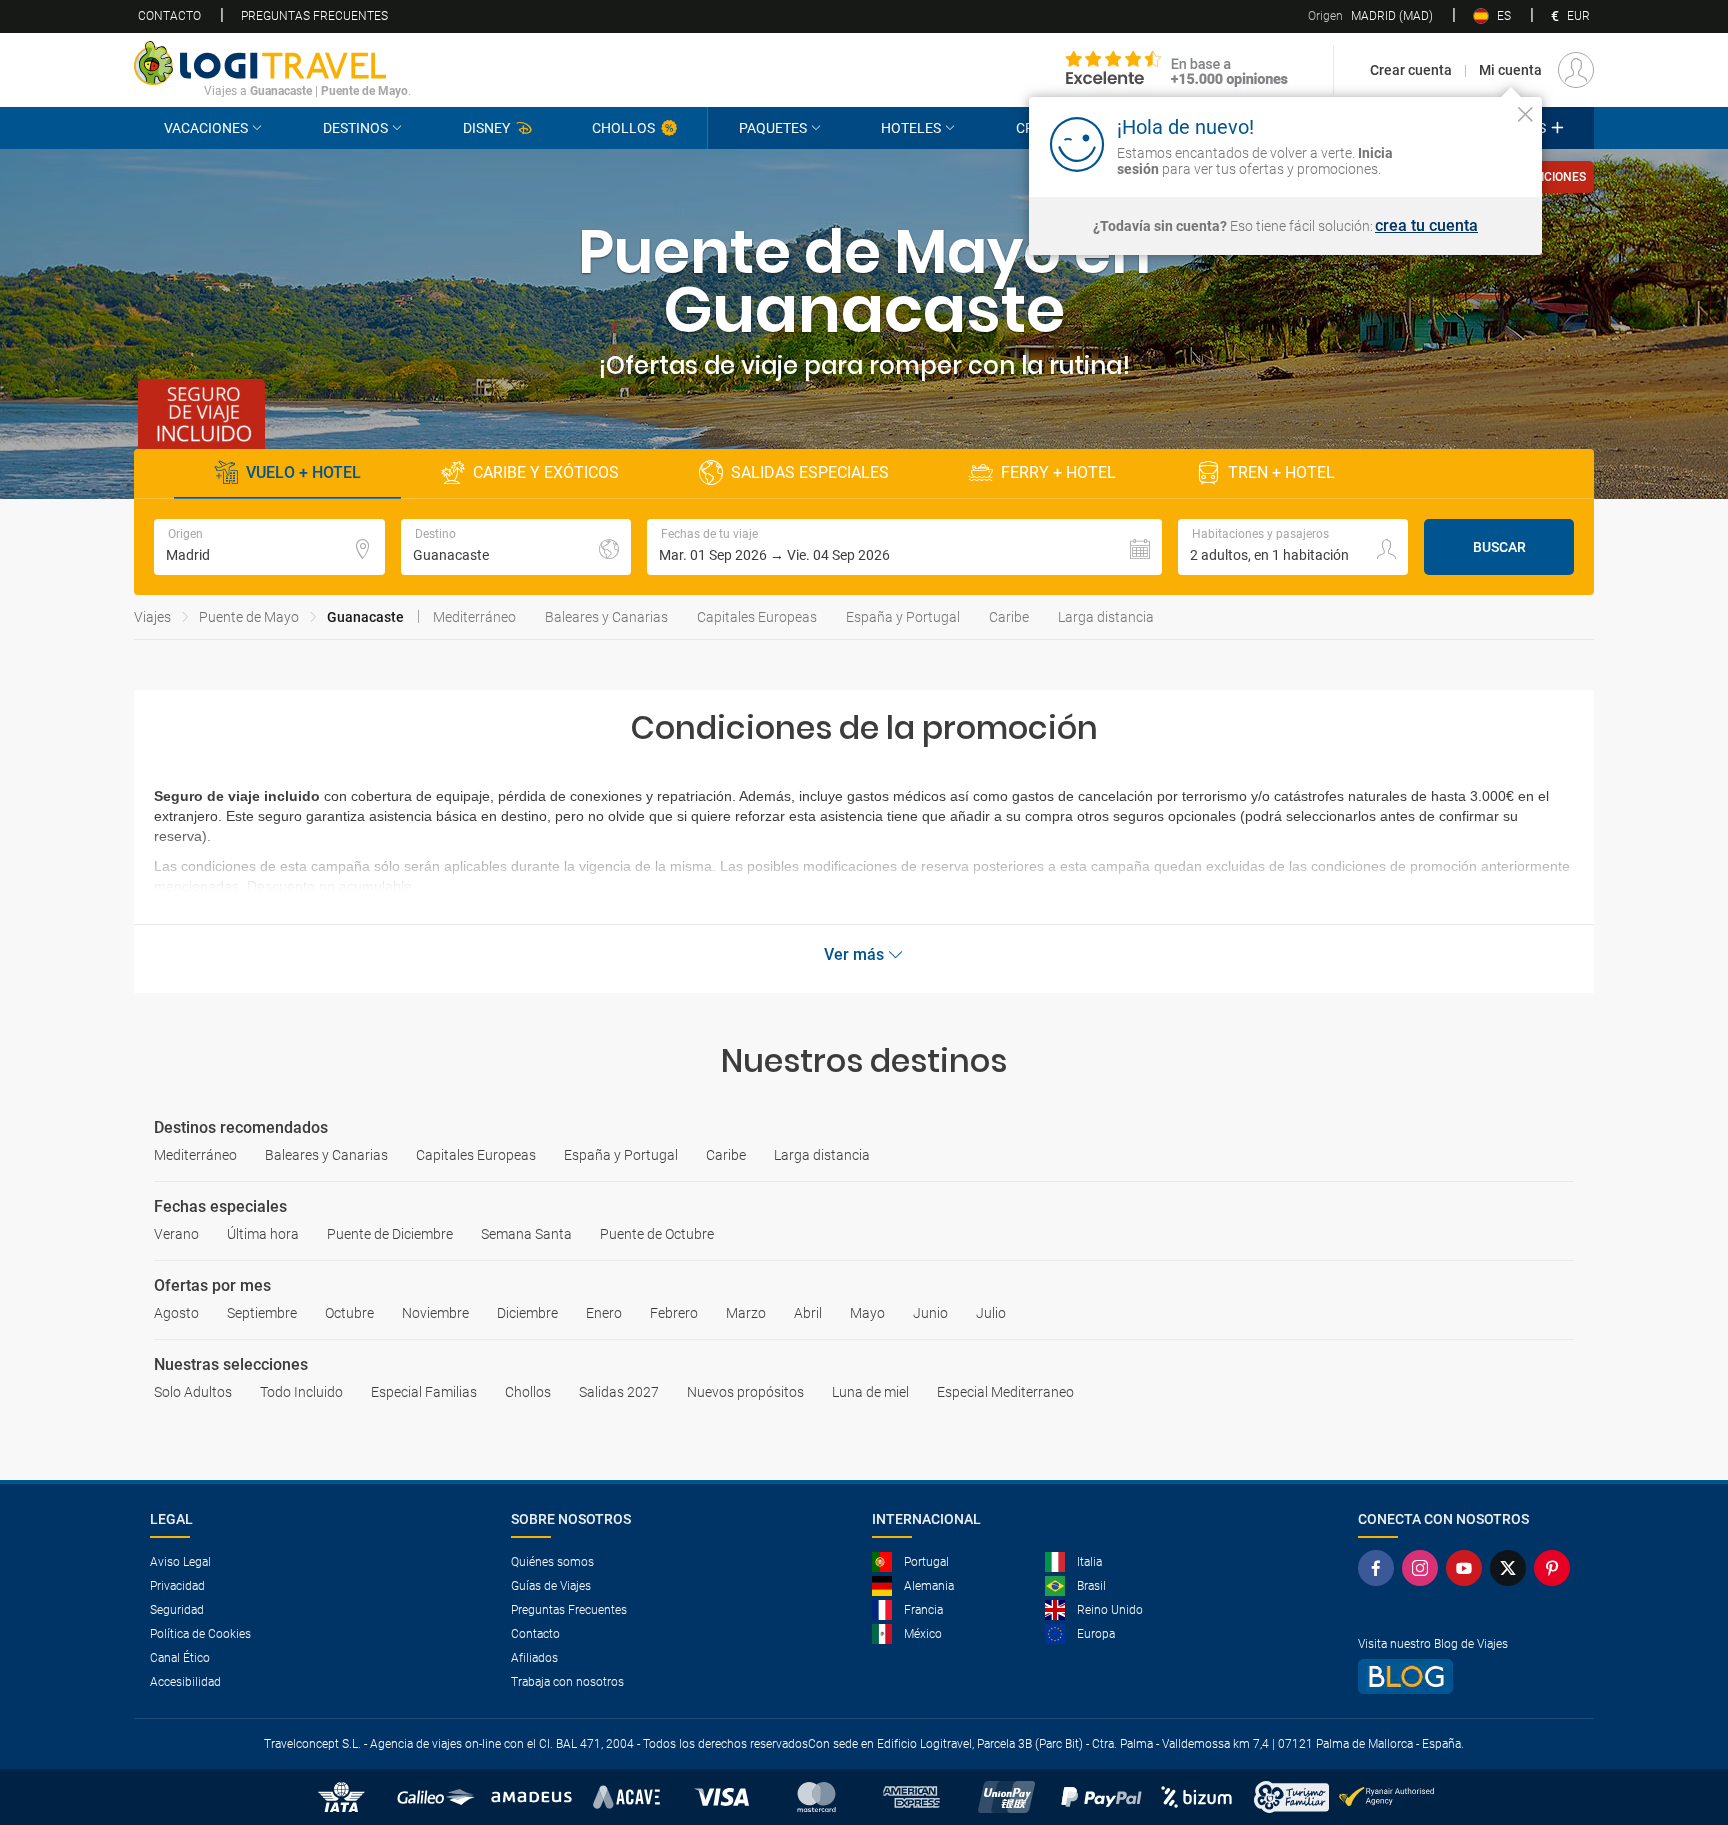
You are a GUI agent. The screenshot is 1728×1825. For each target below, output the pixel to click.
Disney (486, 128)
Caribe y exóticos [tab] (546, 472)
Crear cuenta (1411, 70)
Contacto (169, 16)
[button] (904, 547)
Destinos (355, 128)
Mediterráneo (474, 617)
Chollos (623, 128)
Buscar (1499, 547)
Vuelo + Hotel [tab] (303, 472)
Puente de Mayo (249, 617)
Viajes (152, 617)
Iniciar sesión (1463, 143)
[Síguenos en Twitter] (1512, 1568)
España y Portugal (903, 617)
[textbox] (269, 547)
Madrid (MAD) (1370, 16)
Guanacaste (365, 617)
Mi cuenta (1510, 70)
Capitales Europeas (757, 617)
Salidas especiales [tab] (810, 472)
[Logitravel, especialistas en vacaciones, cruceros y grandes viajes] (272, 63)
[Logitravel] (1177, 70)
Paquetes (773, 128)
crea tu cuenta (1426, 226)
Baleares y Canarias (606, 617)
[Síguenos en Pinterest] (1556, 1568)
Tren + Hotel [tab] (1281, 472)
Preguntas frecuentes (314, 16)
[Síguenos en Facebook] (1380, 1568)
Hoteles (911, 128)
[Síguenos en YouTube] (1468, 1568)
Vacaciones (206, 128)
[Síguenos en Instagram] (1424, 1568)
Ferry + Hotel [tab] (1058, 472)
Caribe (1009, 617)
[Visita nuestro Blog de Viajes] (1468, 1676)
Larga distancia (1106, 617)
